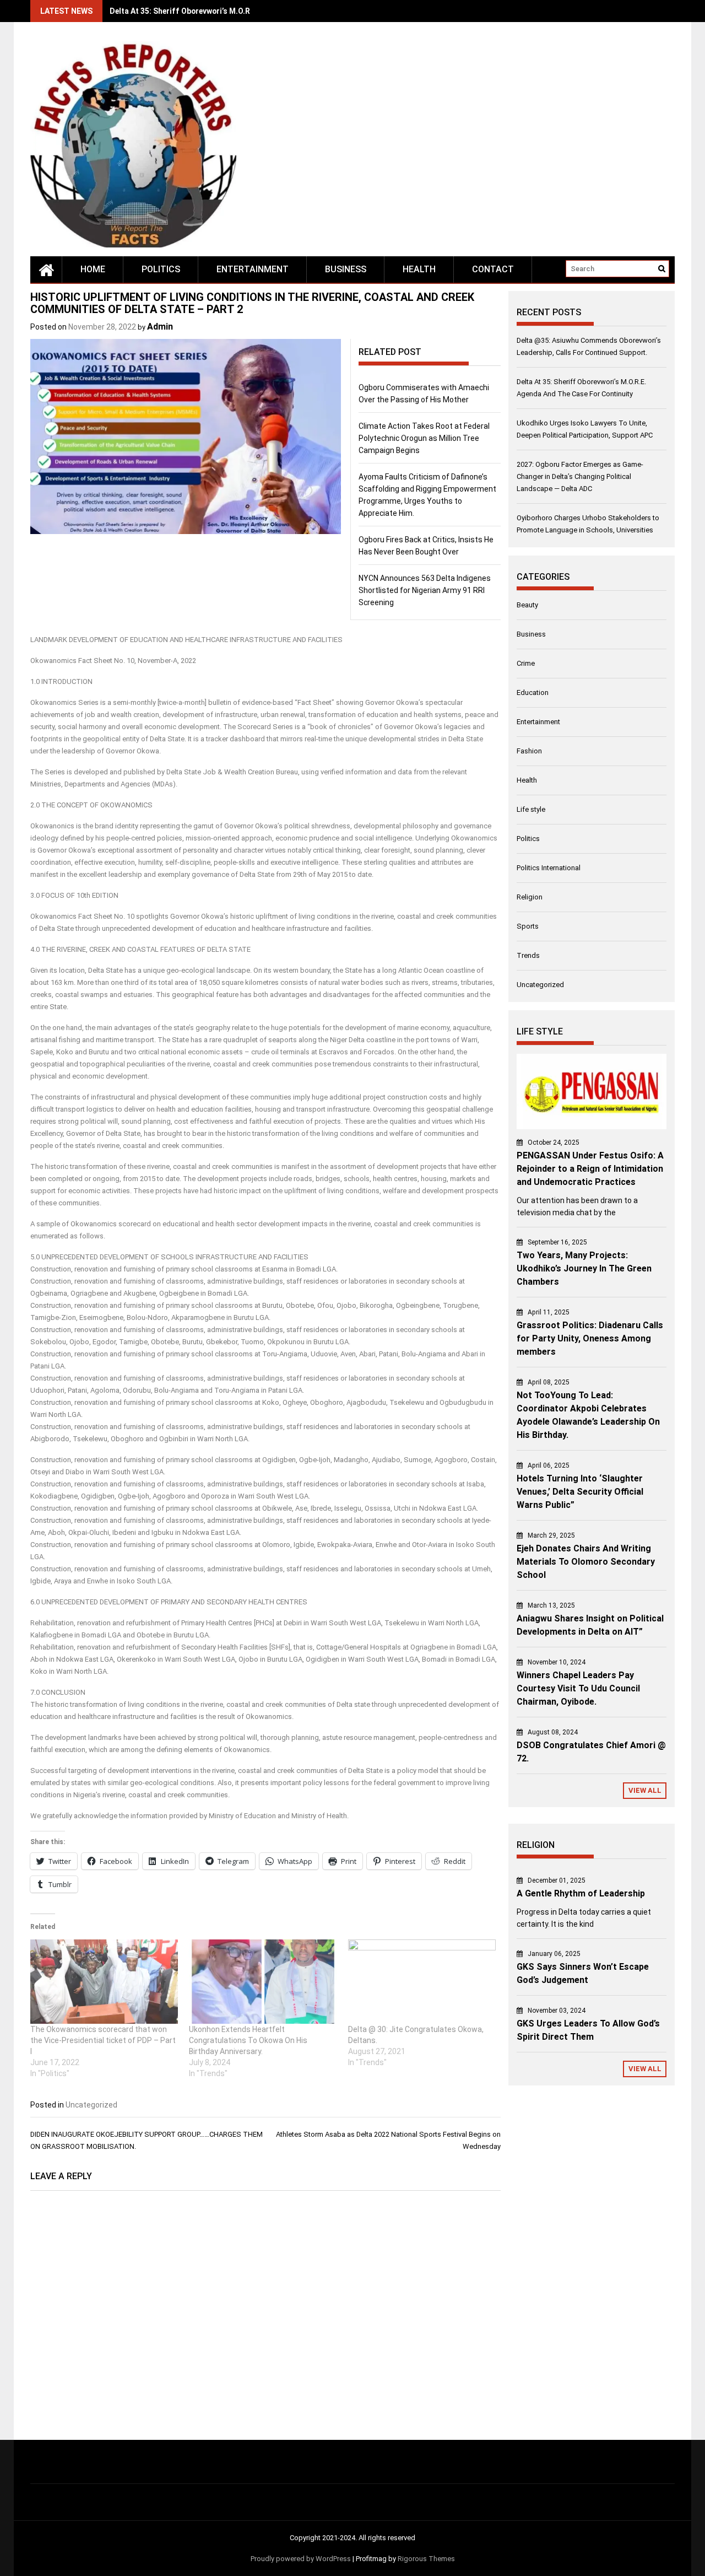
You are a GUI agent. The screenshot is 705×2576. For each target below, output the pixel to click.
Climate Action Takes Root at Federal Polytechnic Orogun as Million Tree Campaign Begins (424, 438)
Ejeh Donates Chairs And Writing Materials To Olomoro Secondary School (586, 1562)
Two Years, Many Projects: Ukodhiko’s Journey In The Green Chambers (584, 1268)
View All (645, 1790)
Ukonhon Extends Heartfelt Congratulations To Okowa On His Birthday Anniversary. (248, 2040)
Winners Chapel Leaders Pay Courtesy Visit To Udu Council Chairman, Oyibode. (578, 1688)
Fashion (529, 751)
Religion (530, 897)
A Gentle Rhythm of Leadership (581, 1893)
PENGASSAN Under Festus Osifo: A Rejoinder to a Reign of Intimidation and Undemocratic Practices (590, 1169)
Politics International (549, 868)
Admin (160, 327)
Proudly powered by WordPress (301, 2559)
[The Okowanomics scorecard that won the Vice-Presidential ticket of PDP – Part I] (104, 1982)
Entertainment (253, 269)
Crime (526, 663)
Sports (528, 926)
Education (533, 692)
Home (93, 269)
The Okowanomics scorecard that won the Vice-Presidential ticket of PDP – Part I (103, 2040)
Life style (531, 809)
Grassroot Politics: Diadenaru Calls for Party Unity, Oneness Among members (590, 1338)
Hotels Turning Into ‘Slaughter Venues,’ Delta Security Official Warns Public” (580, 1492)
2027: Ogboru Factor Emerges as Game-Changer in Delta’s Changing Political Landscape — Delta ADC (580, 476)
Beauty (527, 605)
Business (346, 269)
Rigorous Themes (426, 2559)
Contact (493, 269)
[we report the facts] (46, 270)
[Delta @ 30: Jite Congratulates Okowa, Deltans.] (422, 1982)
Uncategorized (91, 2105)
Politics (161, 269)
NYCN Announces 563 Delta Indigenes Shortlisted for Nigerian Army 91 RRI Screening (425, 590)
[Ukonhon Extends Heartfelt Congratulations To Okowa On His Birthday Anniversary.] (263, 1982)
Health (419, 269)
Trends (528, 955)
